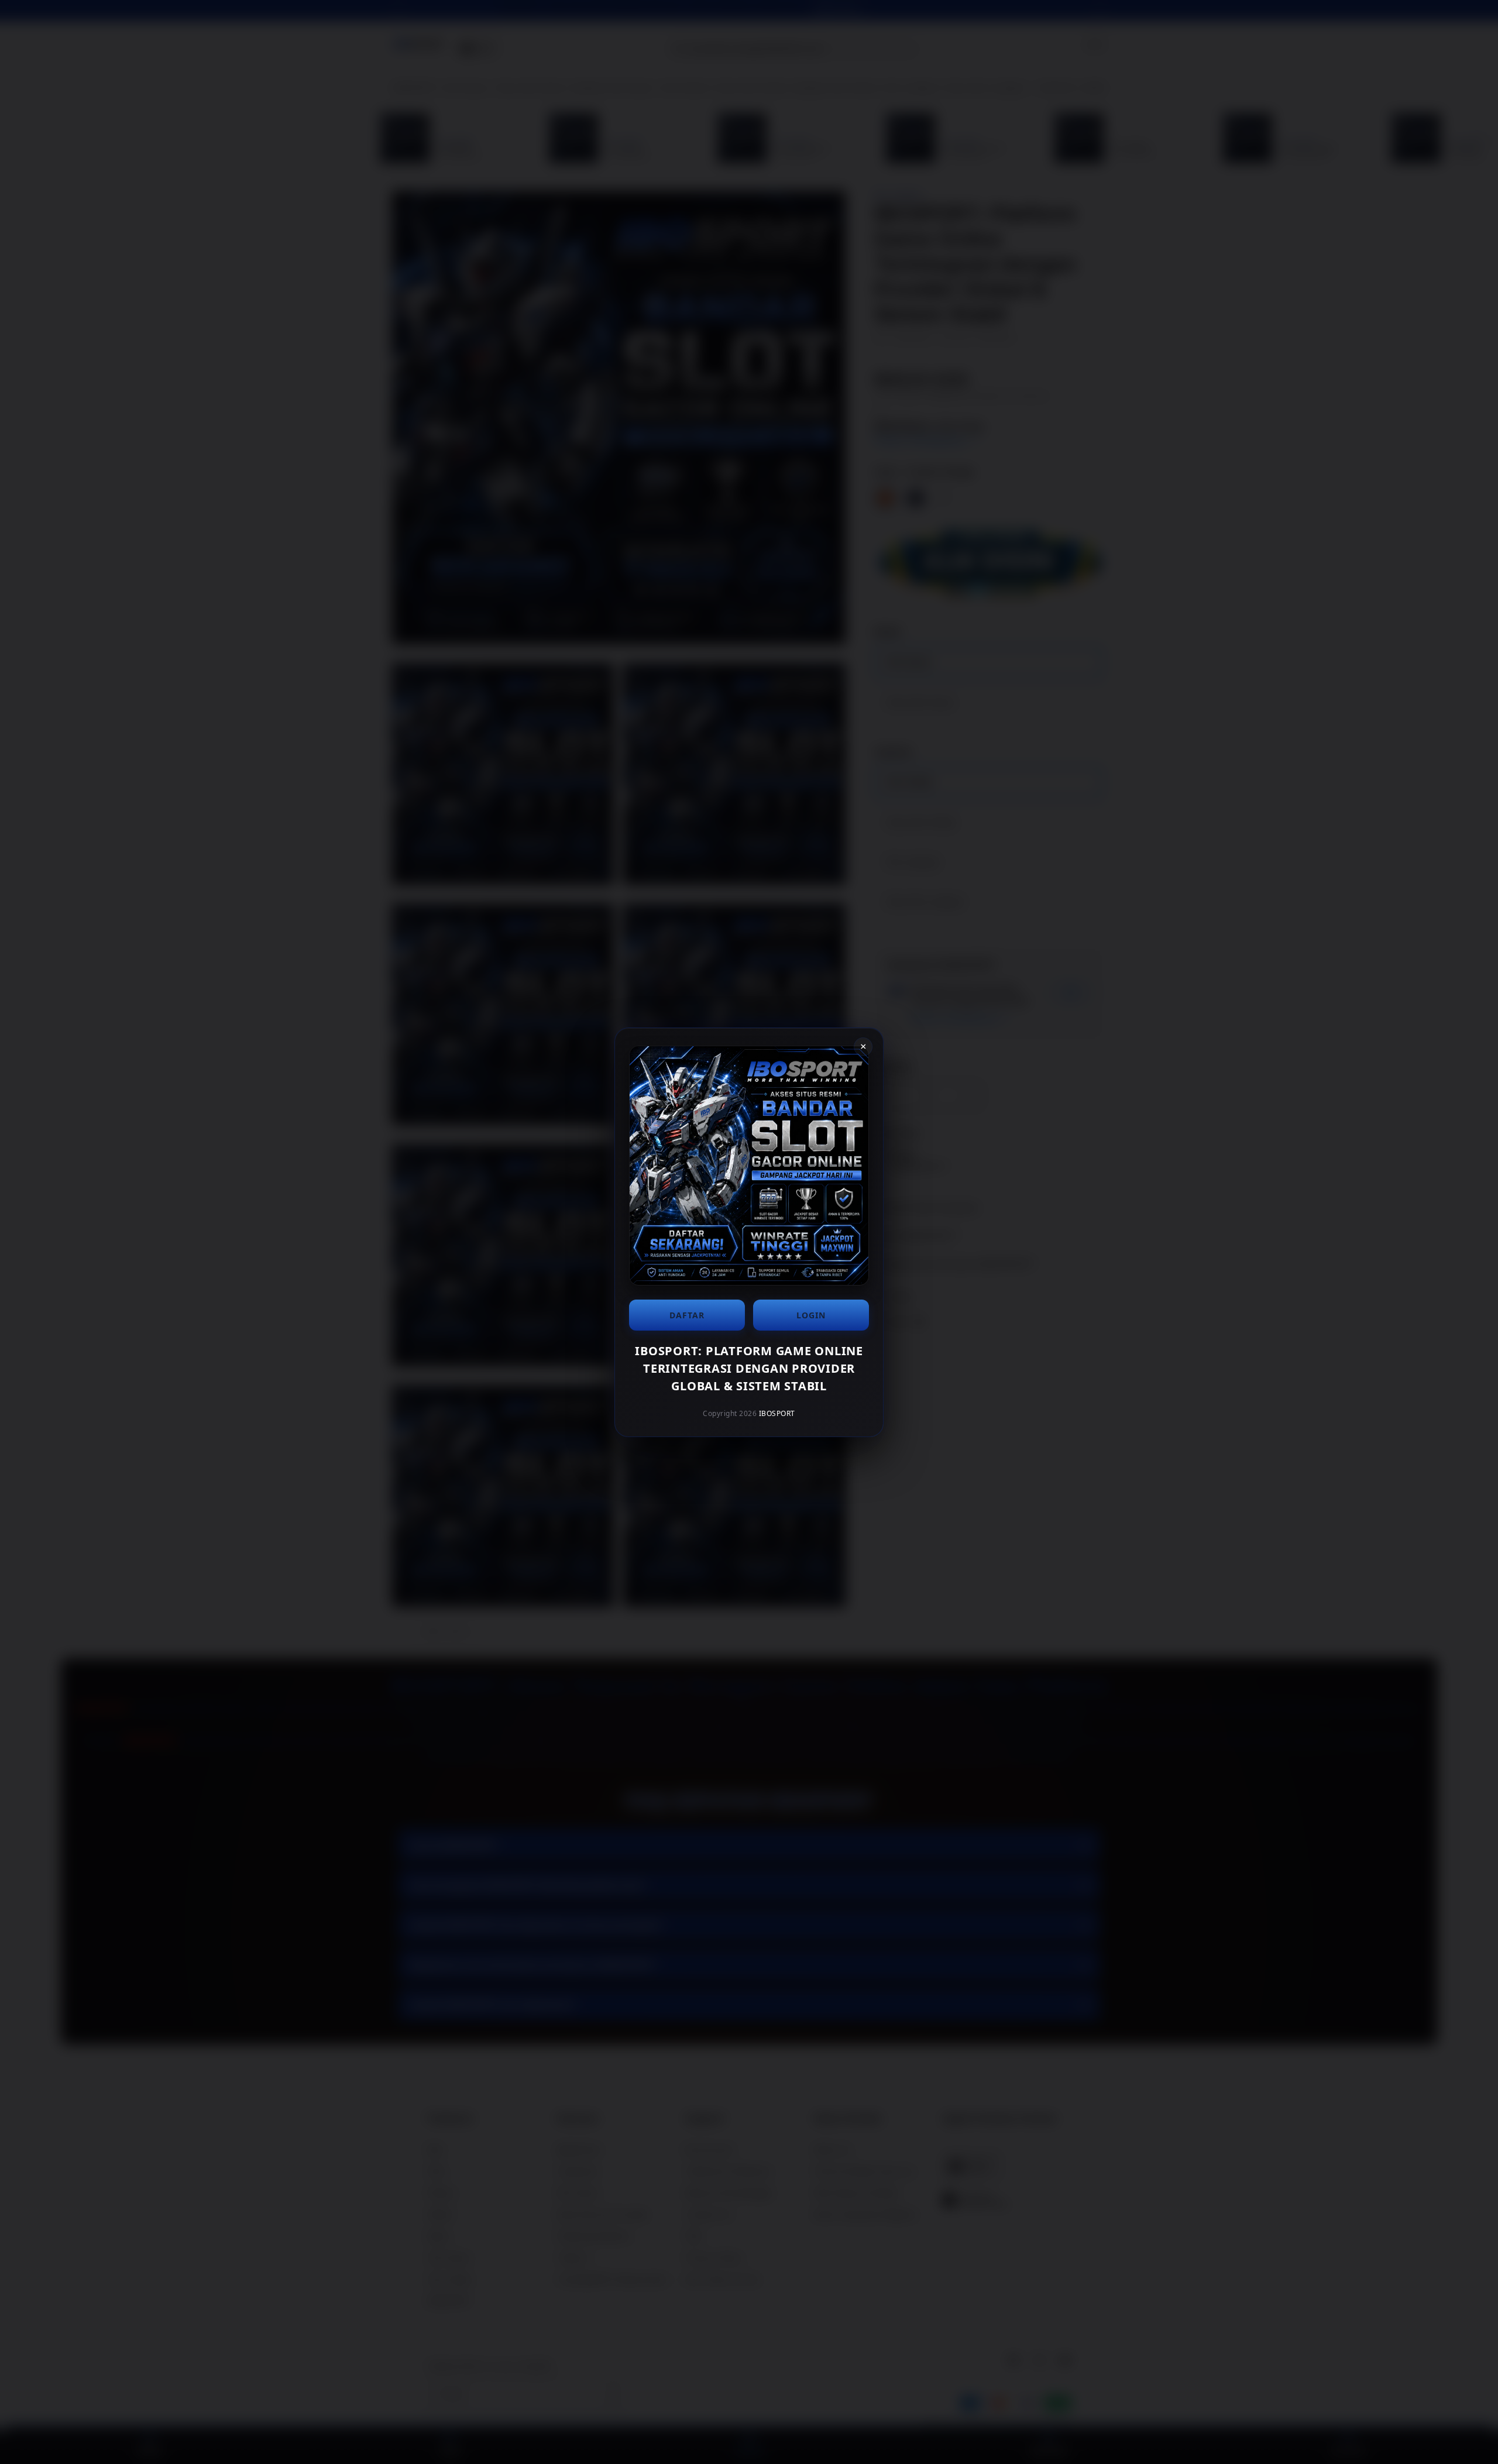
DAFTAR (687, 1315)
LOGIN (811, 1315)
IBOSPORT (777, 1413)
